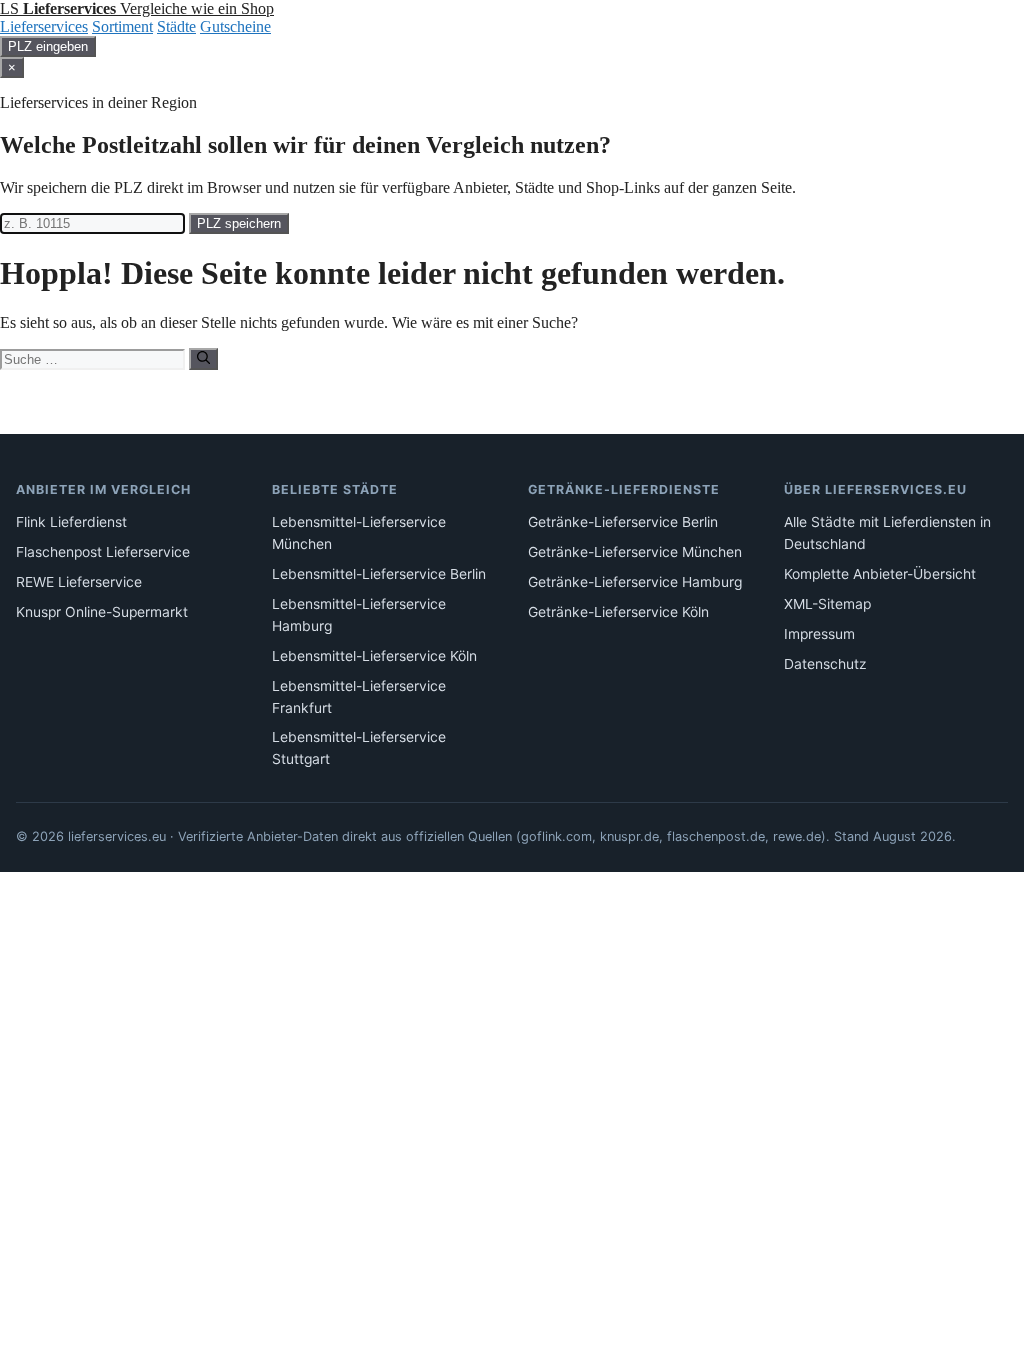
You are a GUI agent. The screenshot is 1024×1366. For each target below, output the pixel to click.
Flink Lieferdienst (71, 522)
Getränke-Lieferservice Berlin (623, 522)
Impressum (819, 634)
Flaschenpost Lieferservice (103, 552)
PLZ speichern (239, 223)
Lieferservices (44, 26)
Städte (176, 26)
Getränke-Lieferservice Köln (618, 612)
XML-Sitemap (827, 604)
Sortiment (122, 26)
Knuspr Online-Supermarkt (102, 612)
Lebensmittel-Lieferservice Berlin (379, 574)
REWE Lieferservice (79, 582)
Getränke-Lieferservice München (635, 552)
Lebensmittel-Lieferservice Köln (374, 656)
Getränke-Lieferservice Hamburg (635, 582)
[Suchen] (203, 359)
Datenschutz (825, 664)
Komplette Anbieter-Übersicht (880, 574)
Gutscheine (235, 26)
